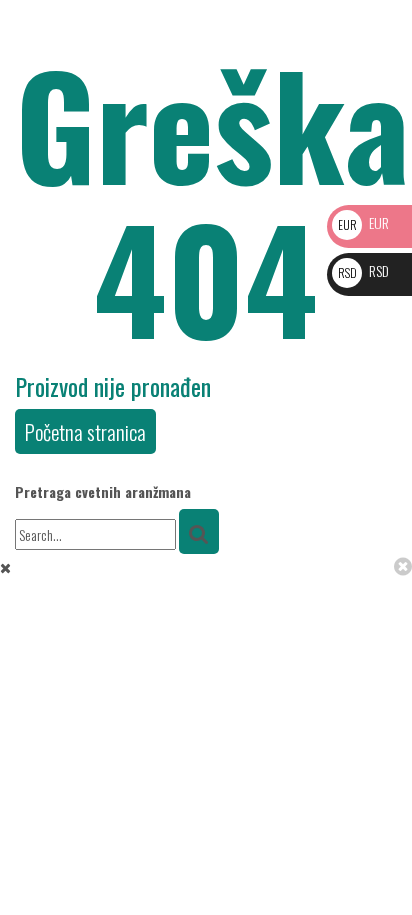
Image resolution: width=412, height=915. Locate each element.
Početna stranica (85, 431)
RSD (363, 270)
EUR (363, 222)
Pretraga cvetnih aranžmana (103, 491)
